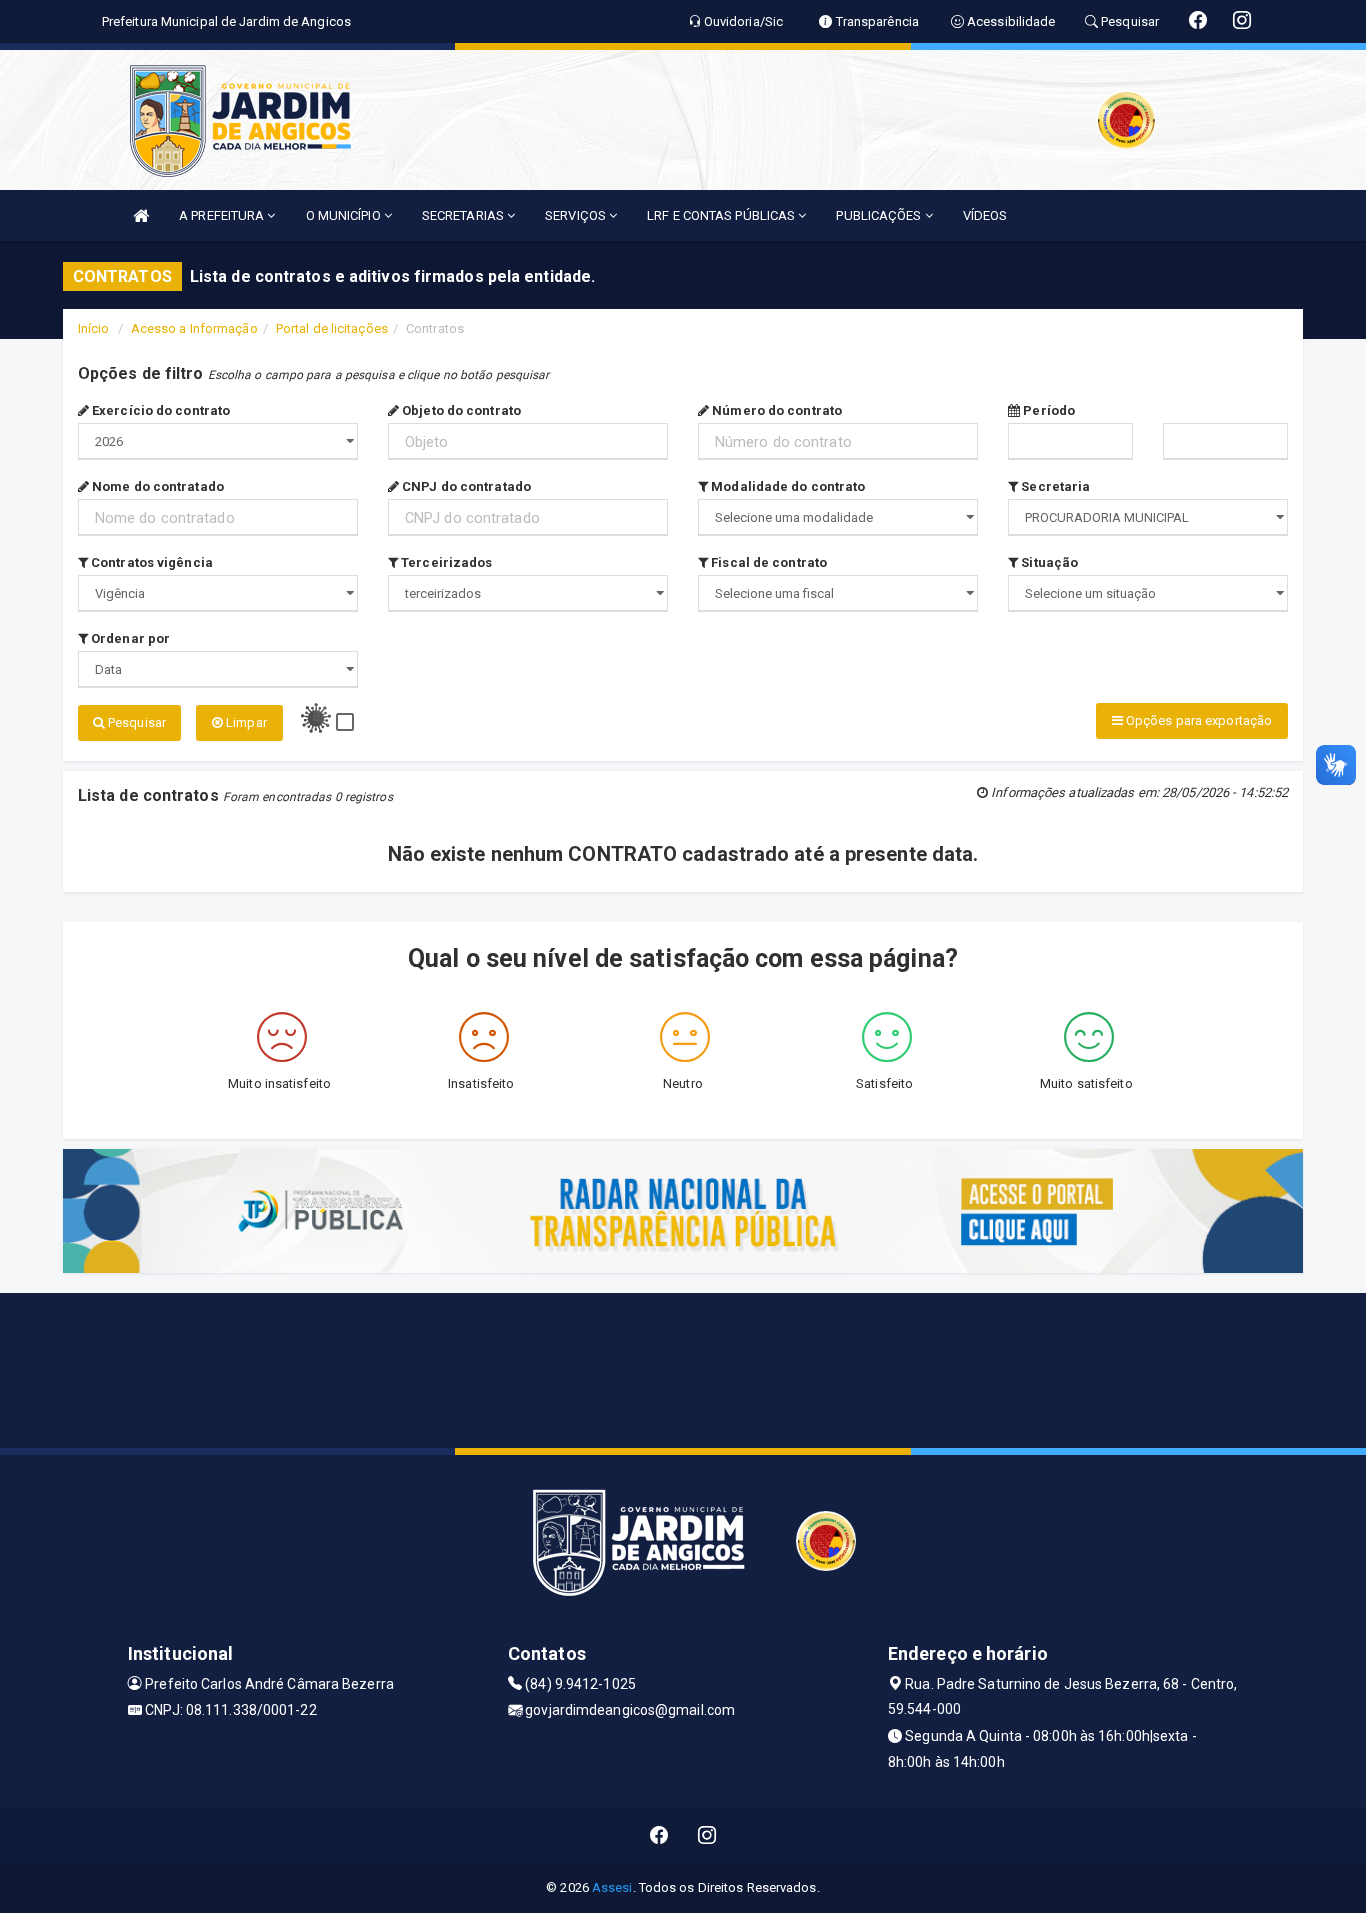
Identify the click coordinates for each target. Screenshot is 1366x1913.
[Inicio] (141, 215)
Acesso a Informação (194, 328)
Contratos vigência (150, 562)
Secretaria (1054, 486)
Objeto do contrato (460, 410)
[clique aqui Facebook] (659, 1835)
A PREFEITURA (223, 215)
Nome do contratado (156, 486)
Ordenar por (129, 638)
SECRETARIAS (464, 215)
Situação (1048, 562)
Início (94, 328)
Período (1047, 410)
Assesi (612, 1887)
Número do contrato (775, 410)
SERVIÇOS (577, 215)
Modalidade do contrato (786, 486)
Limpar (245, 722)
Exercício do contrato (159, 410)
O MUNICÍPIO (345, 215)
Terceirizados (445, 562)
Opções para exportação (1197, 720)
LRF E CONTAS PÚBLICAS (722, 215)
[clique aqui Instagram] (707, 1835)
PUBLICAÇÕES (880, 215)
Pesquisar (135, 722)
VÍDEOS (985, 215)
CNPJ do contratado (465, 486)
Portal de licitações (332, 328)
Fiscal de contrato (767, 562)
